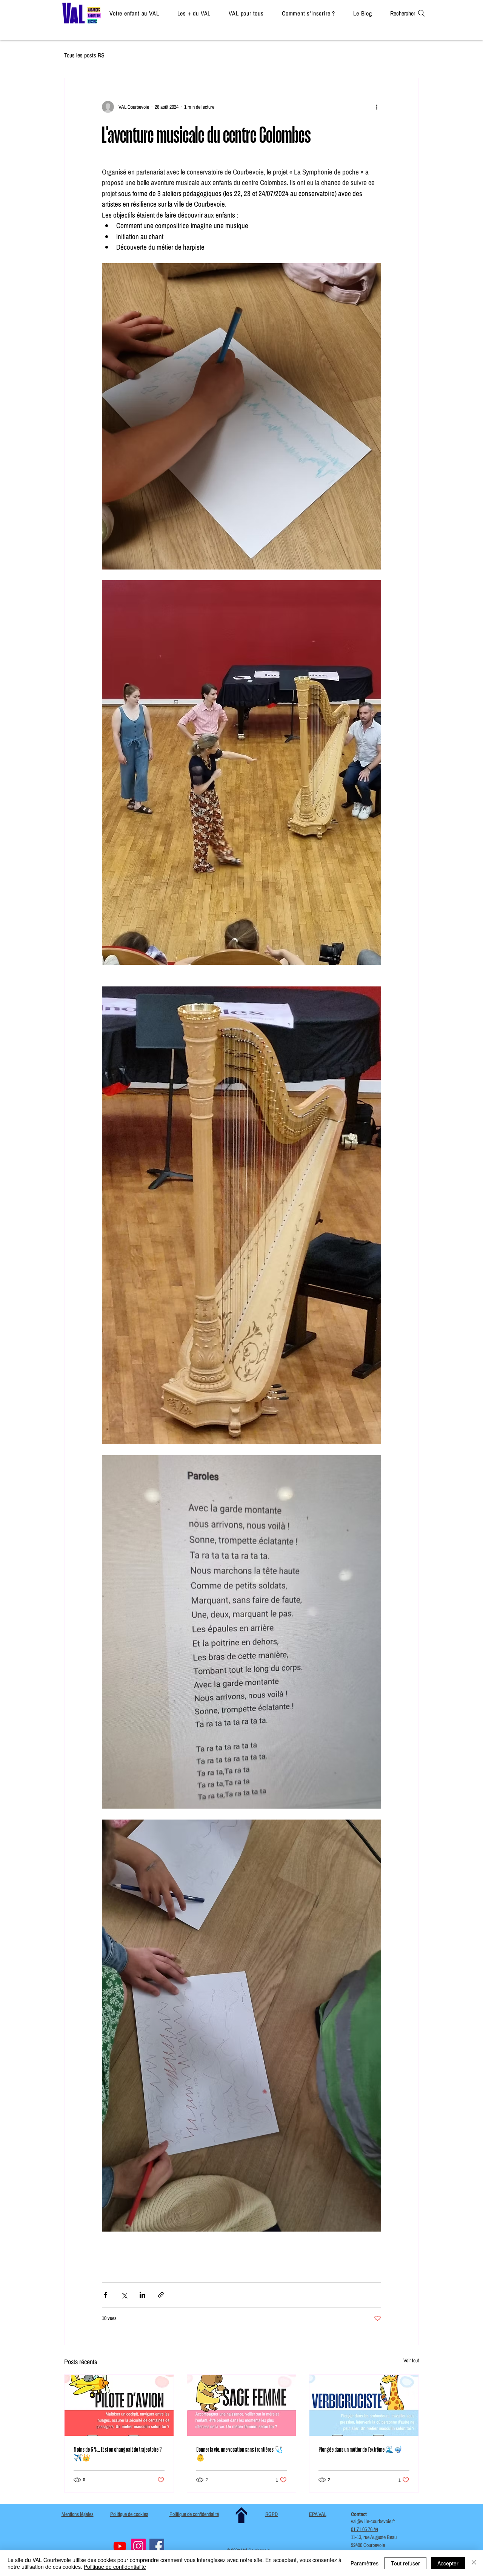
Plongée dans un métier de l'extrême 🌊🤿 (360, 2449)
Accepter (448, 2563)
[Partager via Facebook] (105, 2295)
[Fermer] (474, 2563)
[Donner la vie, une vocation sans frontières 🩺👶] (242, 2405)
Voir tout (411, 2360)
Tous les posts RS (84, 55)
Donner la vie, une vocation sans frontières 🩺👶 (239, 2453)
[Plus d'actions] (377, 107)
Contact (359, 2514)
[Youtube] (120, 2546)
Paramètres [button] (365, 2563)
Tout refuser (405, 2563)
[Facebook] (157, 2546)
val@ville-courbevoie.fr (373, 2521)
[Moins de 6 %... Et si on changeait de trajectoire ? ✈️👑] (119, 2405)
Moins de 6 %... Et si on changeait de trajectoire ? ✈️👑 (118, 2453)
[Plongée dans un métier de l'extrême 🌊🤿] (364, 2405)
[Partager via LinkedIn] (142, 2295)
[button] (134, 13)
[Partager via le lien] (161, 2295)
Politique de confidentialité (115, 2567)
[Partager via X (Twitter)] (124, 2295)
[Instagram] (138, 2546)
